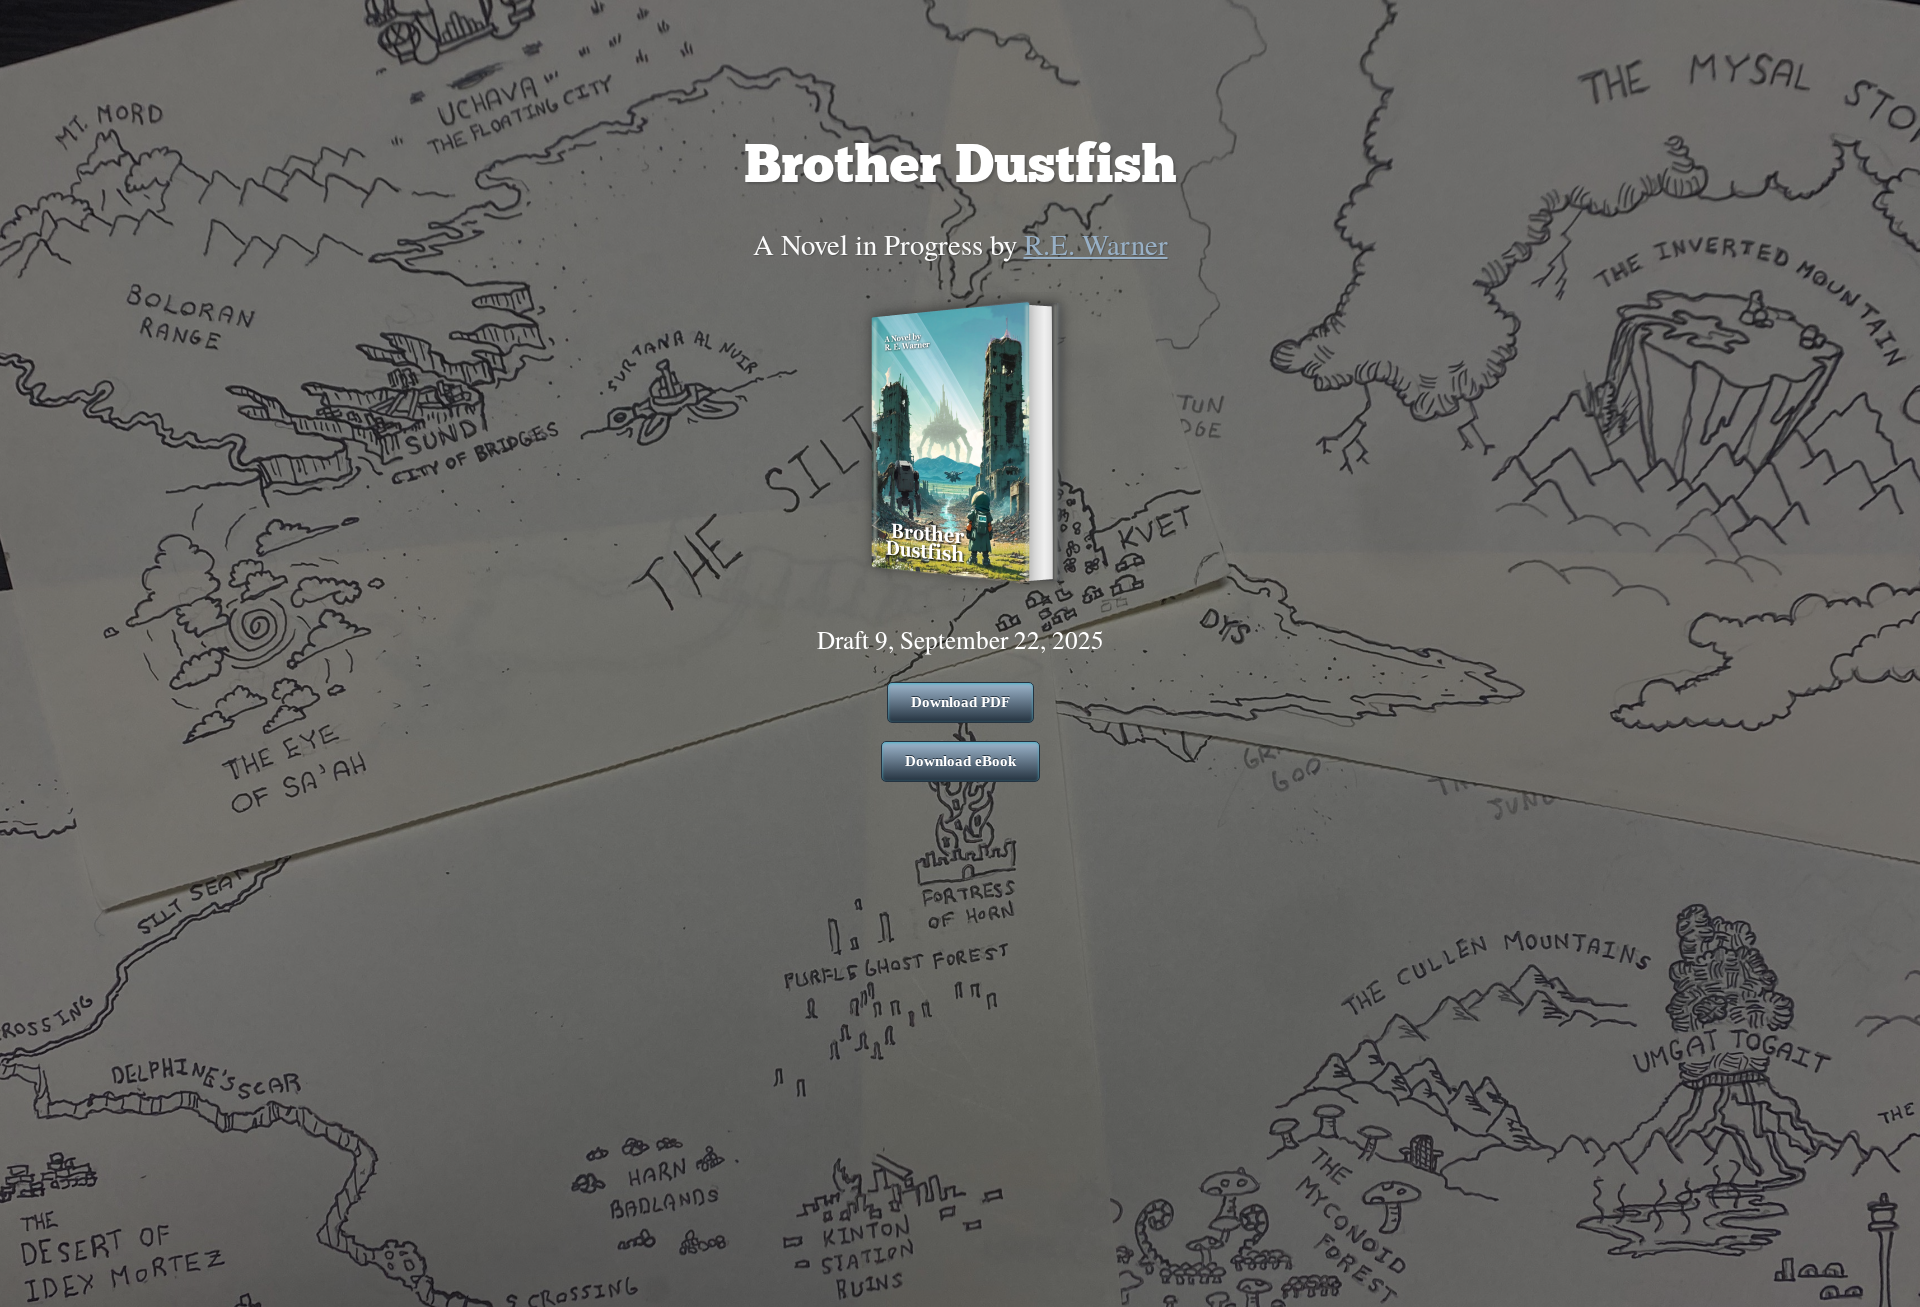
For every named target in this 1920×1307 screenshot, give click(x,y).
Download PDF (960, 702)
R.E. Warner (1096, 244)
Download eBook (960, 761)
